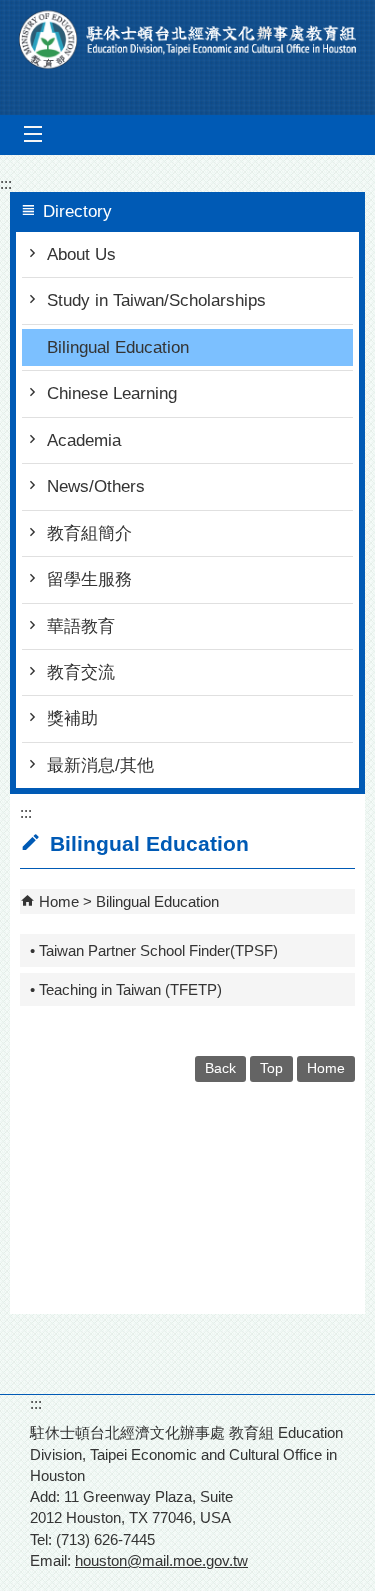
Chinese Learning (112, 393)
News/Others (96, 486)
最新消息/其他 (100, 765)
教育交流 (81, 672)
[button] (32, 134)
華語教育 (81, 626)
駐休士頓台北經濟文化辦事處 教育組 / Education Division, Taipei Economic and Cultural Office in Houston (188, 39)
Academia (84, 440)
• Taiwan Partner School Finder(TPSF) (154, 950)
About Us (81, 254)
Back (220, 1068)
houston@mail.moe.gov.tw (161, 1560)
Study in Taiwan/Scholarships (156, 300)
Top (271, 1068)
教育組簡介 (89, 533)
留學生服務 (89, 579)
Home (59, 901)
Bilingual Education (118, 347)
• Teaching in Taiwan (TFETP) (126, 989)
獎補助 (72, 718)
